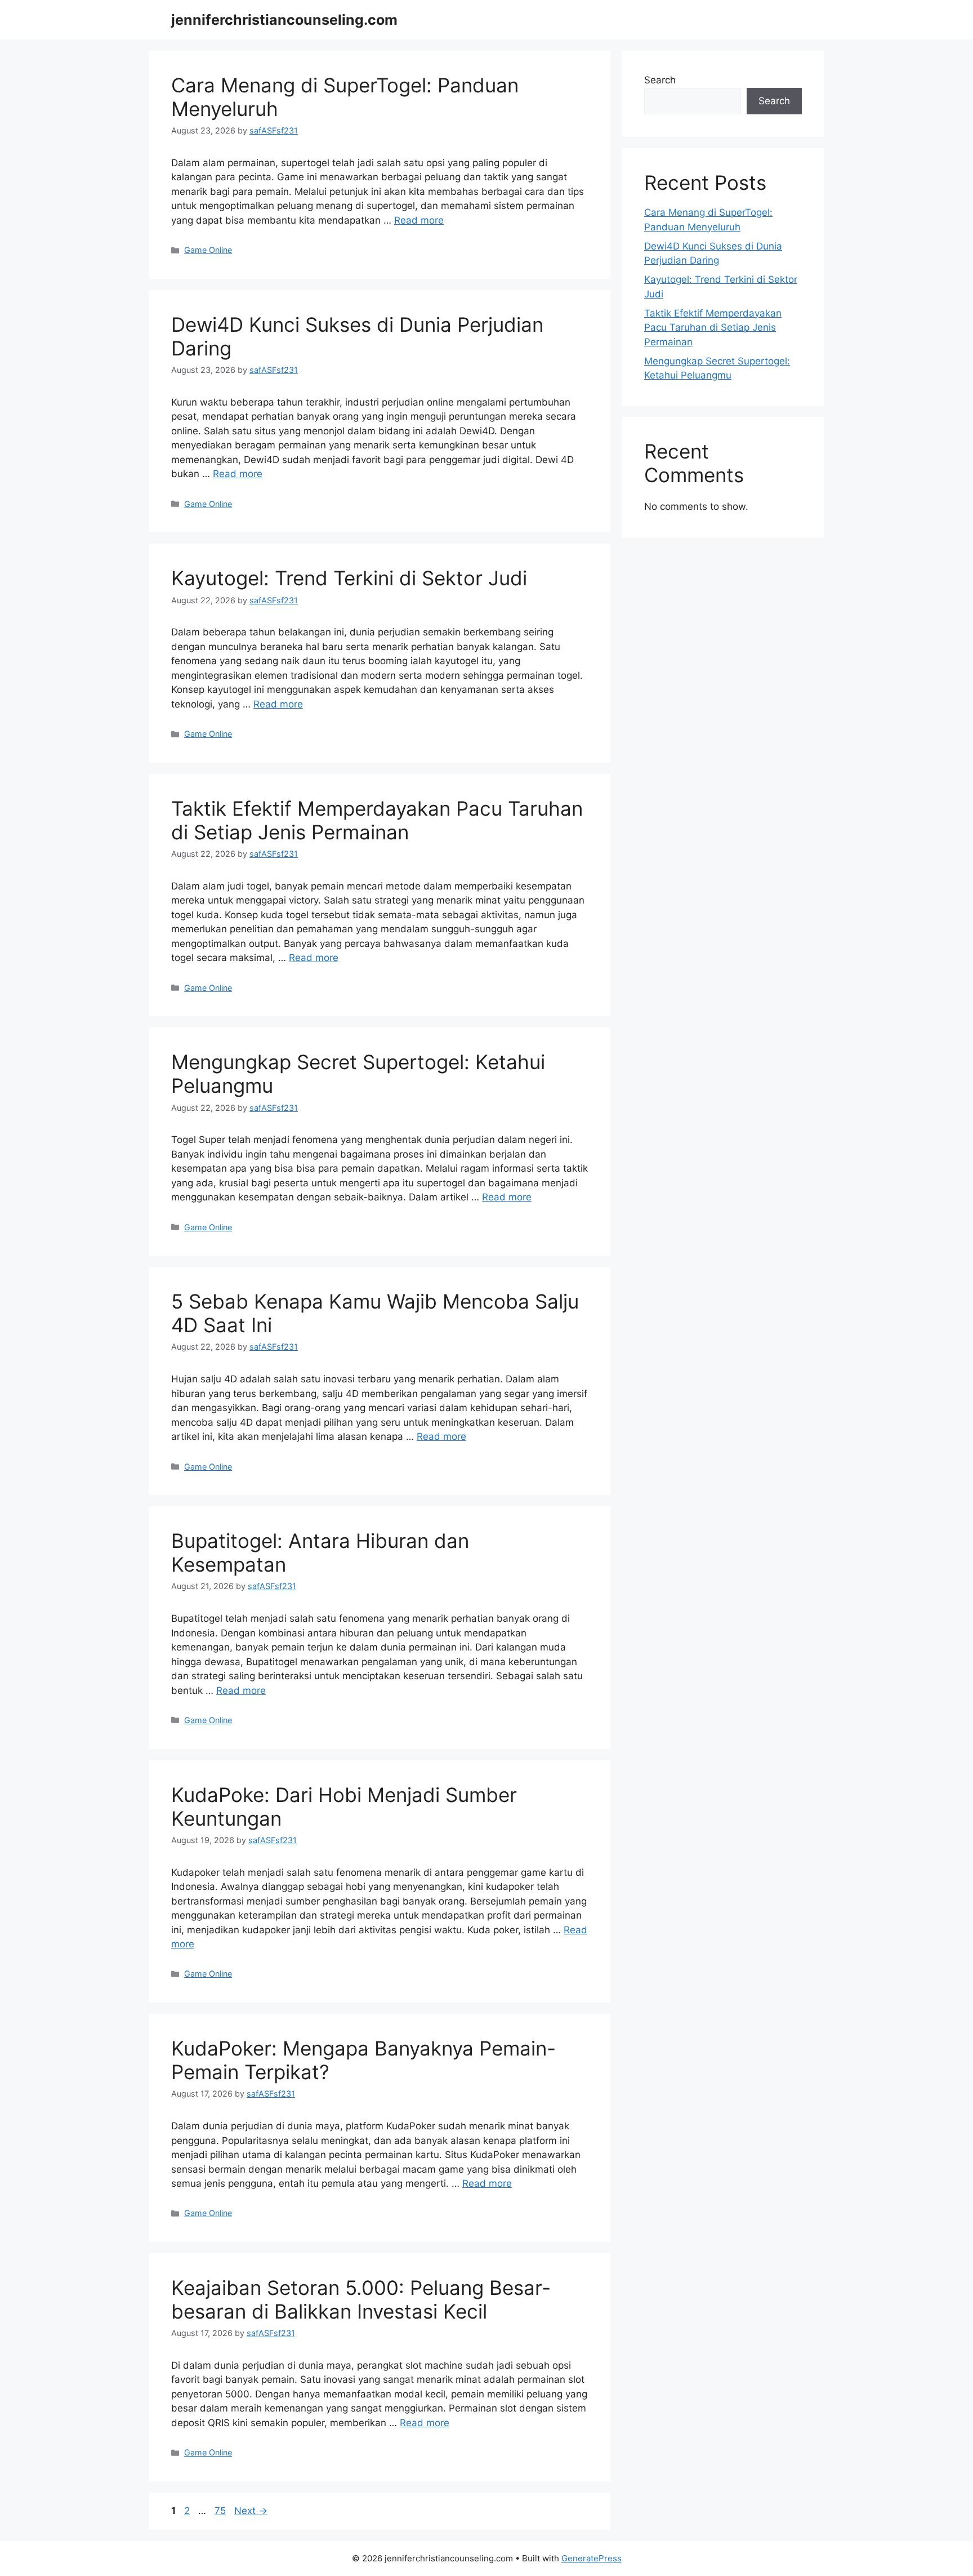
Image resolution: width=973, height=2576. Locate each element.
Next (251, 2511)
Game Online (208, 250)
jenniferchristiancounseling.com (284, 20)
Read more (419, 220)
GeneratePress (592, 2558)
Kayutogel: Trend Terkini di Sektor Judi (349, 578)
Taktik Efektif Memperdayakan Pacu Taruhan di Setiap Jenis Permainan (377, 820)
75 (221, 2511)
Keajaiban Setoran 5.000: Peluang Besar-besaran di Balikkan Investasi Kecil (361, 2299)
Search (660, 80)
